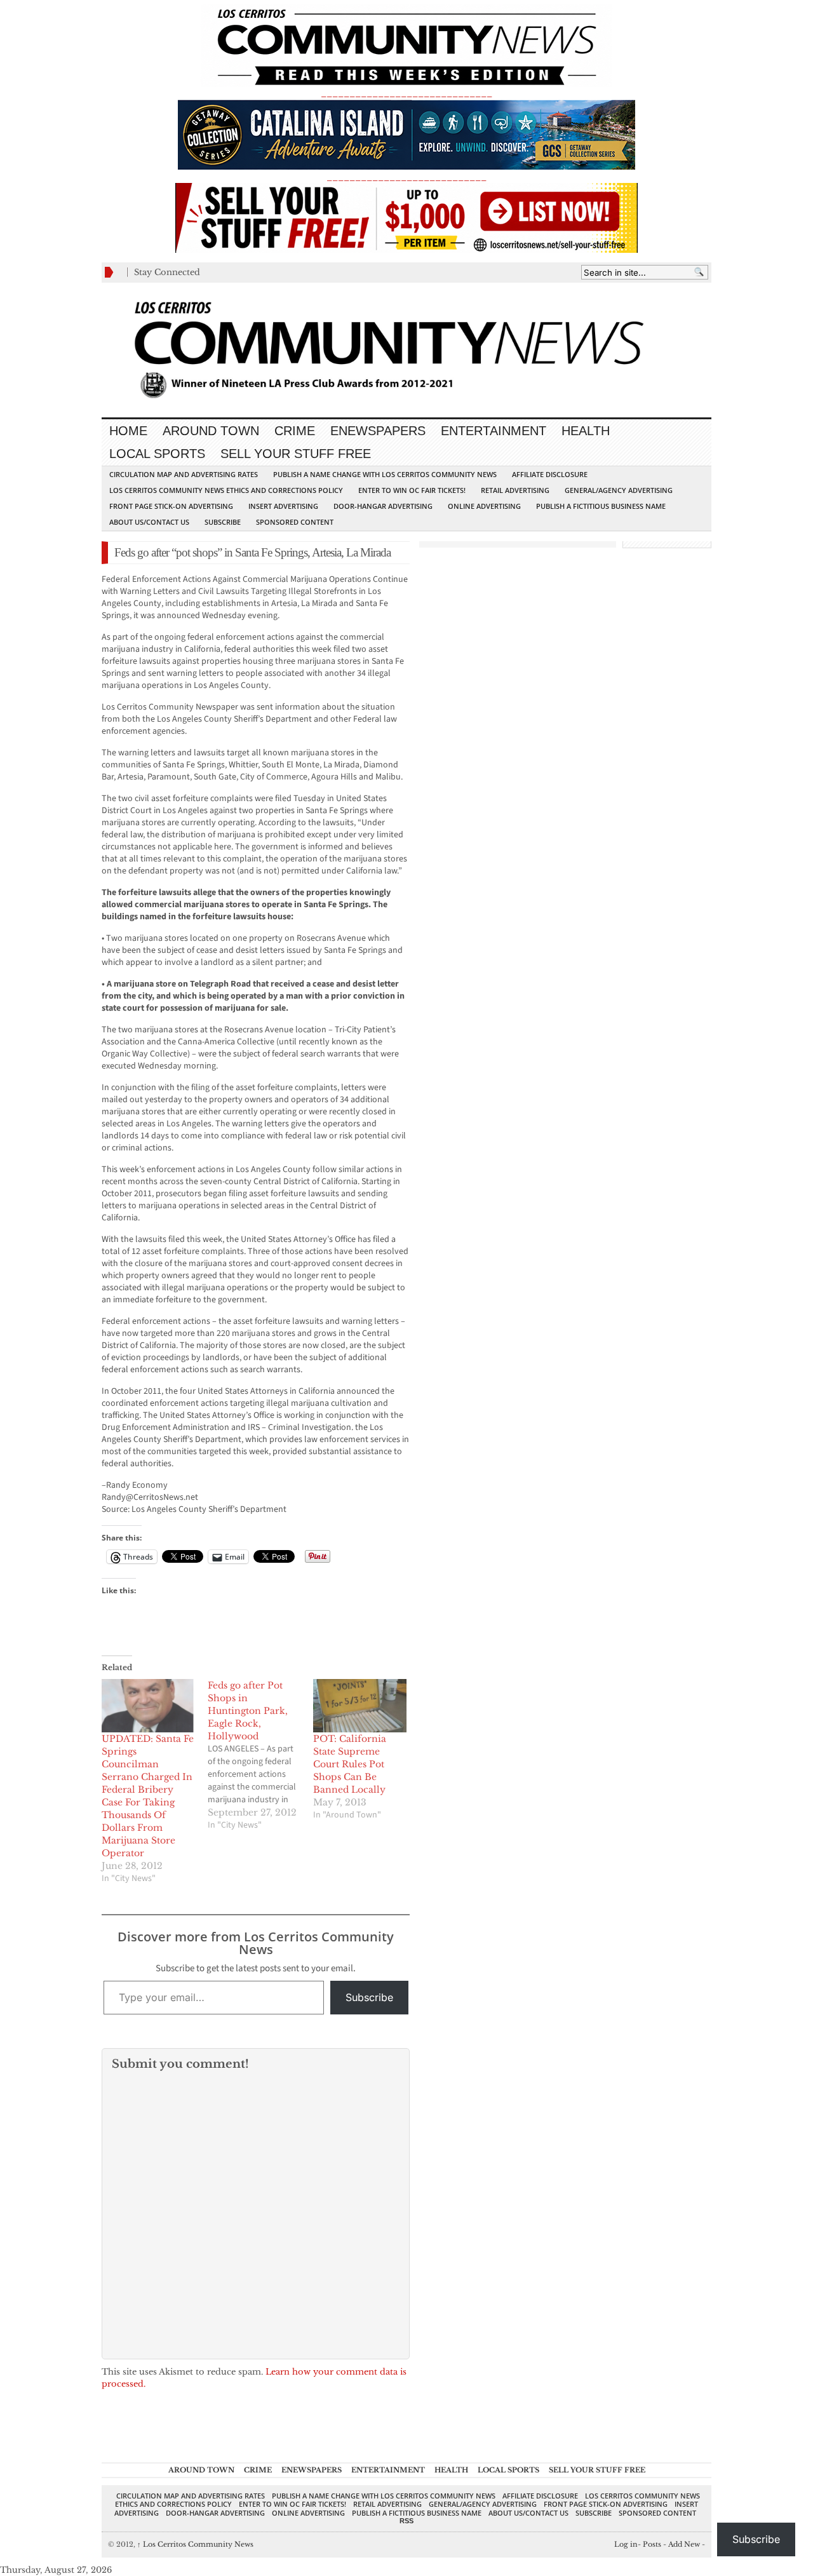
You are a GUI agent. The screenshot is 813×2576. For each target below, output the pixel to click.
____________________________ (406, 177)
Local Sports (157, 454)
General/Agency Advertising (619, 490)
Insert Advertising (283, 506)
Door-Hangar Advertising (383, 506)
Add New (684, 2544)
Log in (626, 2544)
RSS (406, 2521)
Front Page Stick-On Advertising (171, 506)
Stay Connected (167, 272)
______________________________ (406, 93)
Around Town (211, 431)
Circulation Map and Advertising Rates (184, 474)
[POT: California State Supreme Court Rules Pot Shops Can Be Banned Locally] (360, 1706)
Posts (652, 2544)
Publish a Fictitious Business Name (601, 506)
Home (128, 431)
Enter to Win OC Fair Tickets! (412, 490)
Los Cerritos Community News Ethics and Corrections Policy (226, 490)
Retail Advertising (515, 490)
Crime (295, 431)
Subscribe (223, 522)
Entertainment (494, 431)
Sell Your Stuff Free (296, 454)
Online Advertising (484, 506)
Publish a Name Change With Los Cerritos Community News (385, 474)
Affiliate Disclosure (550, 474)
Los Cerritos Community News (195, 2544)
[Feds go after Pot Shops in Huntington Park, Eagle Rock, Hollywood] (261, 1755)
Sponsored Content (295, 522)
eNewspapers (378, 431)
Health (586, 431)
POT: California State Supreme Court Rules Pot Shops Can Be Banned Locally (350, 1764)
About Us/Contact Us (149, 522)
